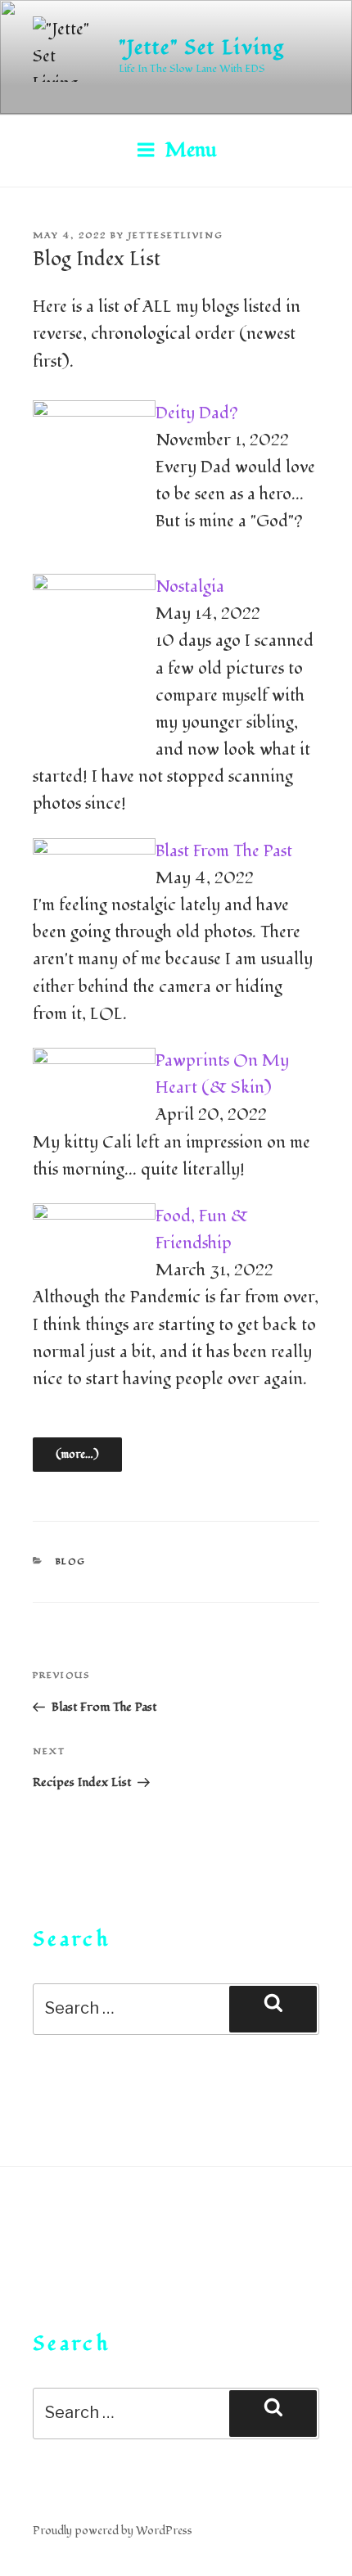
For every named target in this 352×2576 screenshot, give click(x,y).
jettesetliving (176, 235)
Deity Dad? (197, 413)
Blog (71, 1561)
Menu (191, 150)
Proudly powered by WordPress (113, 2531)
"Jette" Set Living (202, 48)
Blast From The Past (224, 851)
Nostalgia (190, 587)
